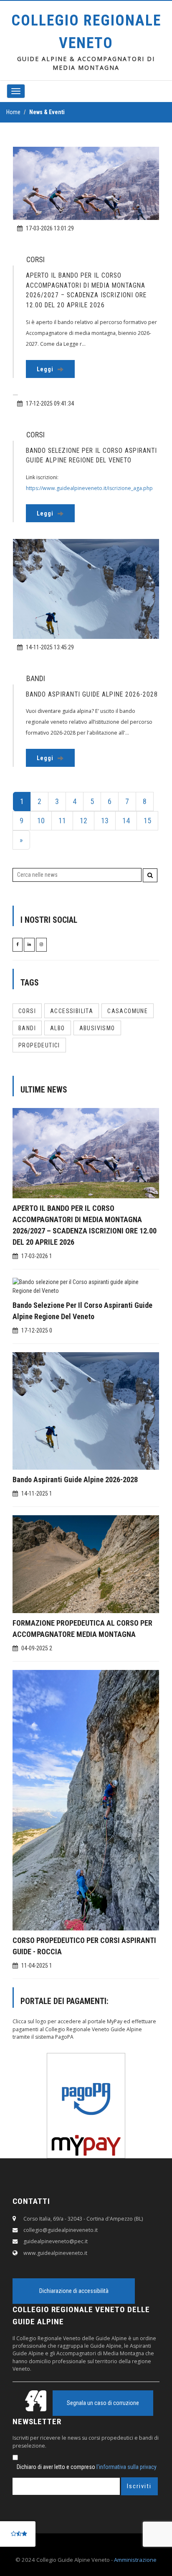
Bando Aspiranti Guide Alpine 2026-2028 (75, 1479)
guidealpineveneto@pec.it (56, 2241)
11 (62, 821)
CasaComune (128, 1011)
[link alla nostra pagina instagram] (41, 944)
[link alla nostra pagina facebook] (18, 944)
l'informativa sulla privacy (126, 2467)
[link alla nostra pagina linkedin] (29, 944)
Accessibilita (72, 1011)
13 (105, 821)
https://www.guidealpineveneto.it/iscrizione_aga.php (89, 488)
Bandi (27, 1028)
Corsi (27, 1011)
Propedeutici (39, 1045)
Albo (58, 1028)
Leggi (46, 369)
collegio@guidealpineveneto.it (61, 2230)
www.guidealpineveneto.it (55, 2253)
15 (147, 821)
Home (13, 112)
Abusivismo (97, 1028)
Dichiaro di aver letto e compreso (87, 2467)
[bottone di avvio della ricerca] (150, 875)
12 (83, 821)
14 (126, 821)
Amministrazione (135, 2560)
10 (41, 821)
